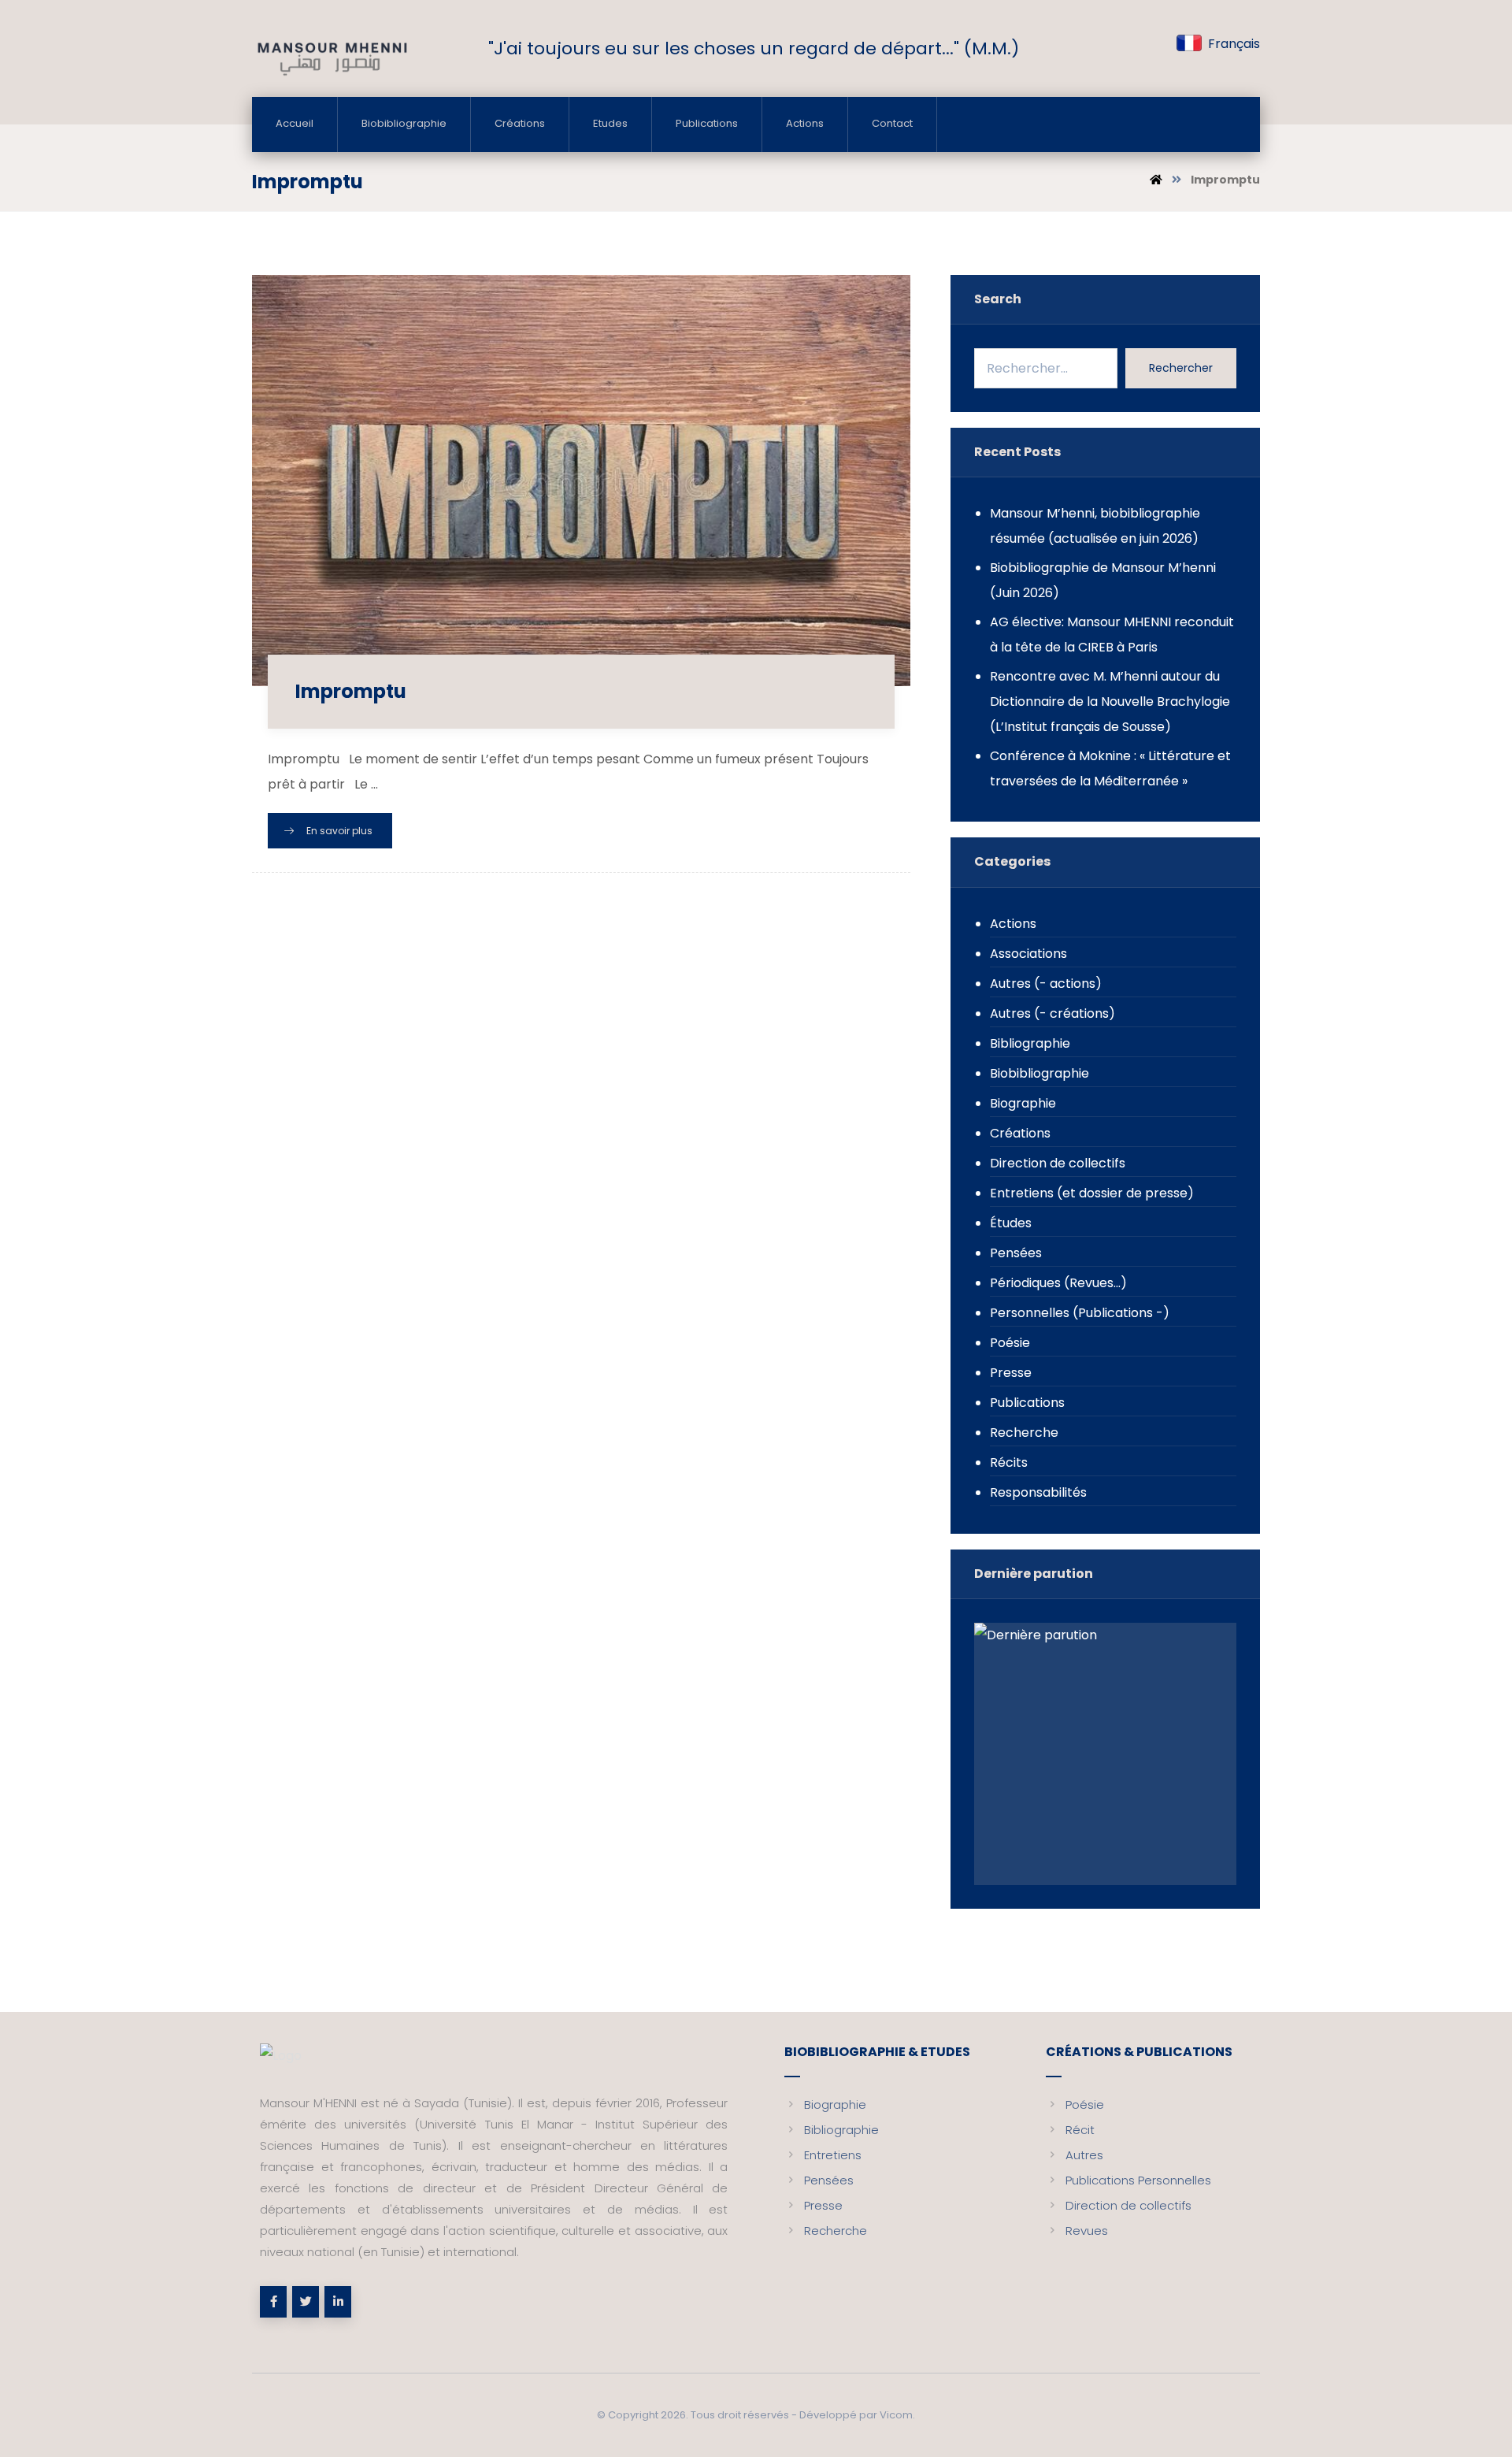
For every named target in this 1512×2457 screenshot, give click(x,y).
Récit (1080, 2130)
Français (1234, 44)
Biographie (1023, 1103)
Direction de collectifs (1058, 1163)
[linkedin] (338, 2302)
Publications (1027, 1403)
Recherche (1024, 1433)
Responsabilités (1038, 1492)
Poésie (1010, 1343)
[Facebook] (273, 2302)
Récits (1009, 1462)
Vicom (896, 2415)
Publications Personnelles (1138, 2180)
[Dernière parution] (1105, 1754)
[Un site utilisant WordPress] (331, 58)
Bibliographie (1030, 1043)
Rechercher (1181, 368)
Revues (1087, 2231)
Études (1011, 1223)
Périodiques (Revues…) (1058, 1283)
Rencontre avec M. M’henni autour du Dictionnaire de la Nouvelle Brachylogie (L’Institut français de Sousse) (1110, 701)
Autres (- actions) (1046, 984)
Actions (1013, 924)
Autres (1084, 2155)
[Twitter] (306, 2302)
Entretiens (833, 2155)
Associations (1028, 954)
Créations (1020, 1133)
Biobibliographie (1039, 1073)
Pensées (1016, 1253)
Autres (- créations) (1052, 1013)
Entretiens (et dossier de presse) (1092, 1193)
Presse (1011, 1373)
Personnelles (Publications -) (1080, 1313)
